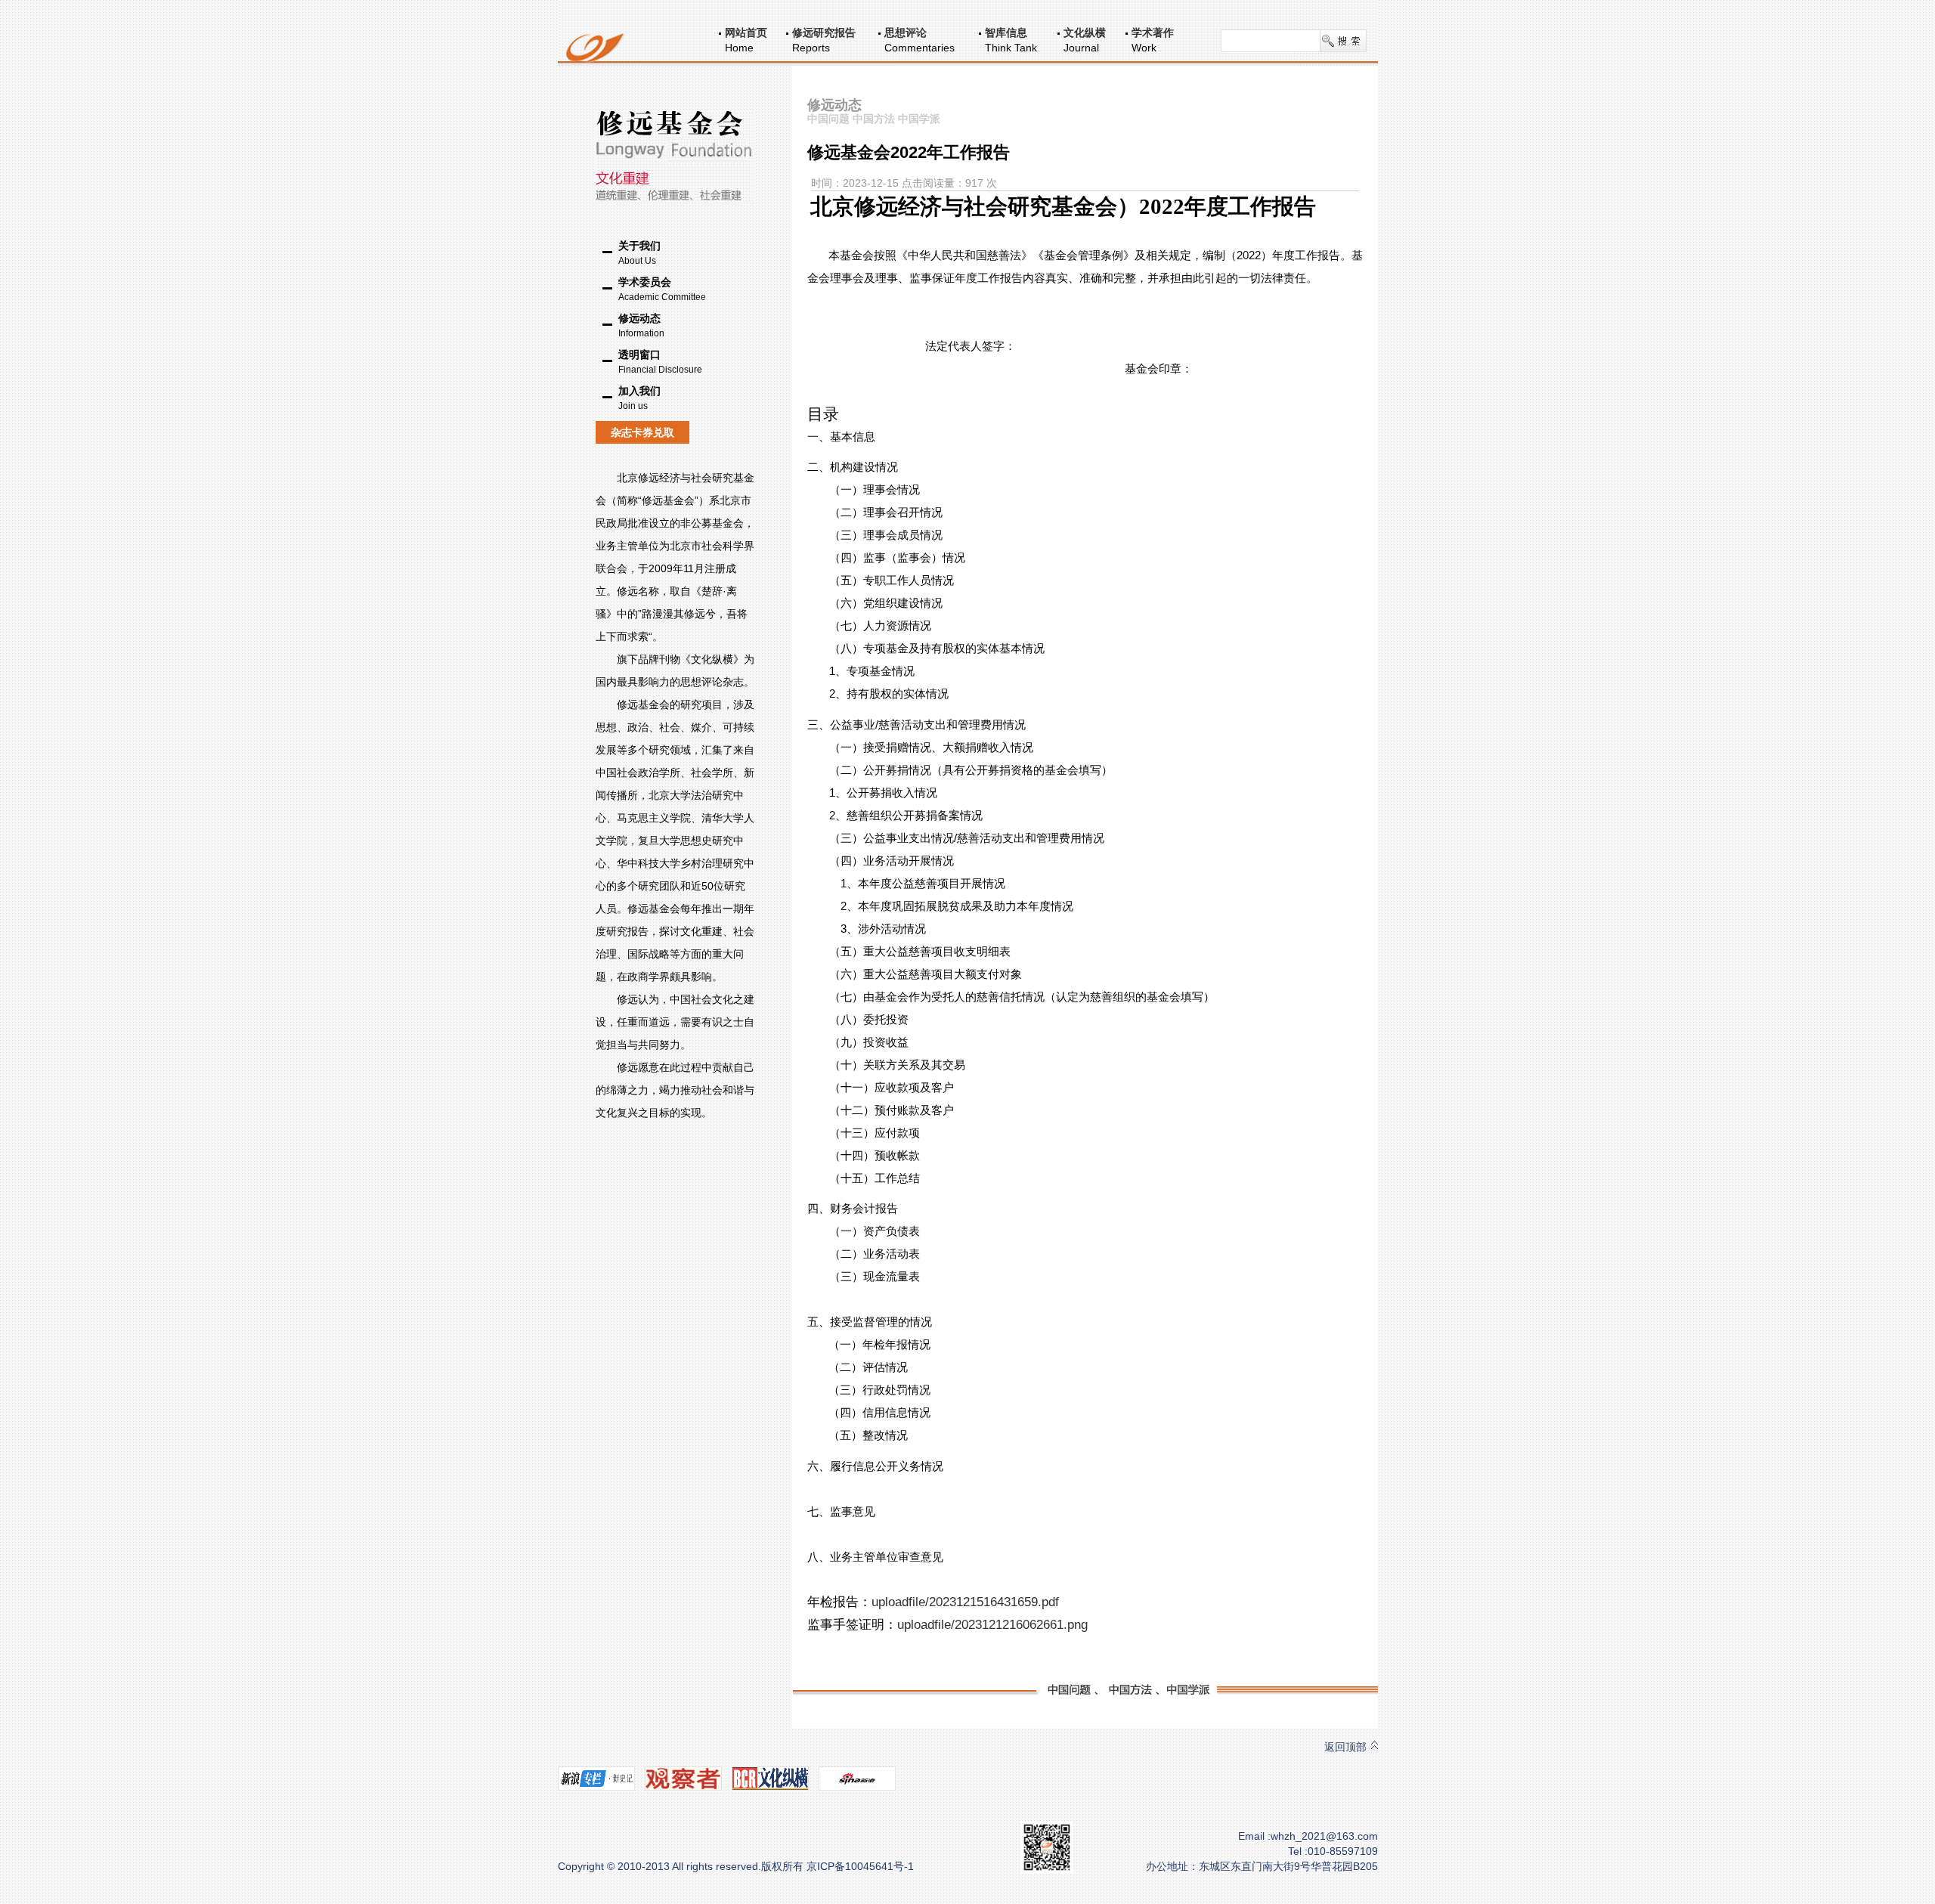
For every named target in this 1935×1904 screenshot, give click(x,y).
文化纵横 (1085, 33)
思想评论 (906, 33)
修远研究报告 (824, 33)
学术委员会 (662, 289)
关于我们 (639, 253)
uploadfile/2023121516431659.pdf (965, 1602)
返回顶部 (1345, 1747)
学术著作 (1153, 33)
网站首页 (746, 33)
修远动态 (641, 325)
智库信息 (1006, 33)
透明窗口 (660, 362)
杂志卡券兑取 (642, 432)
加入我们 (639, 398)
